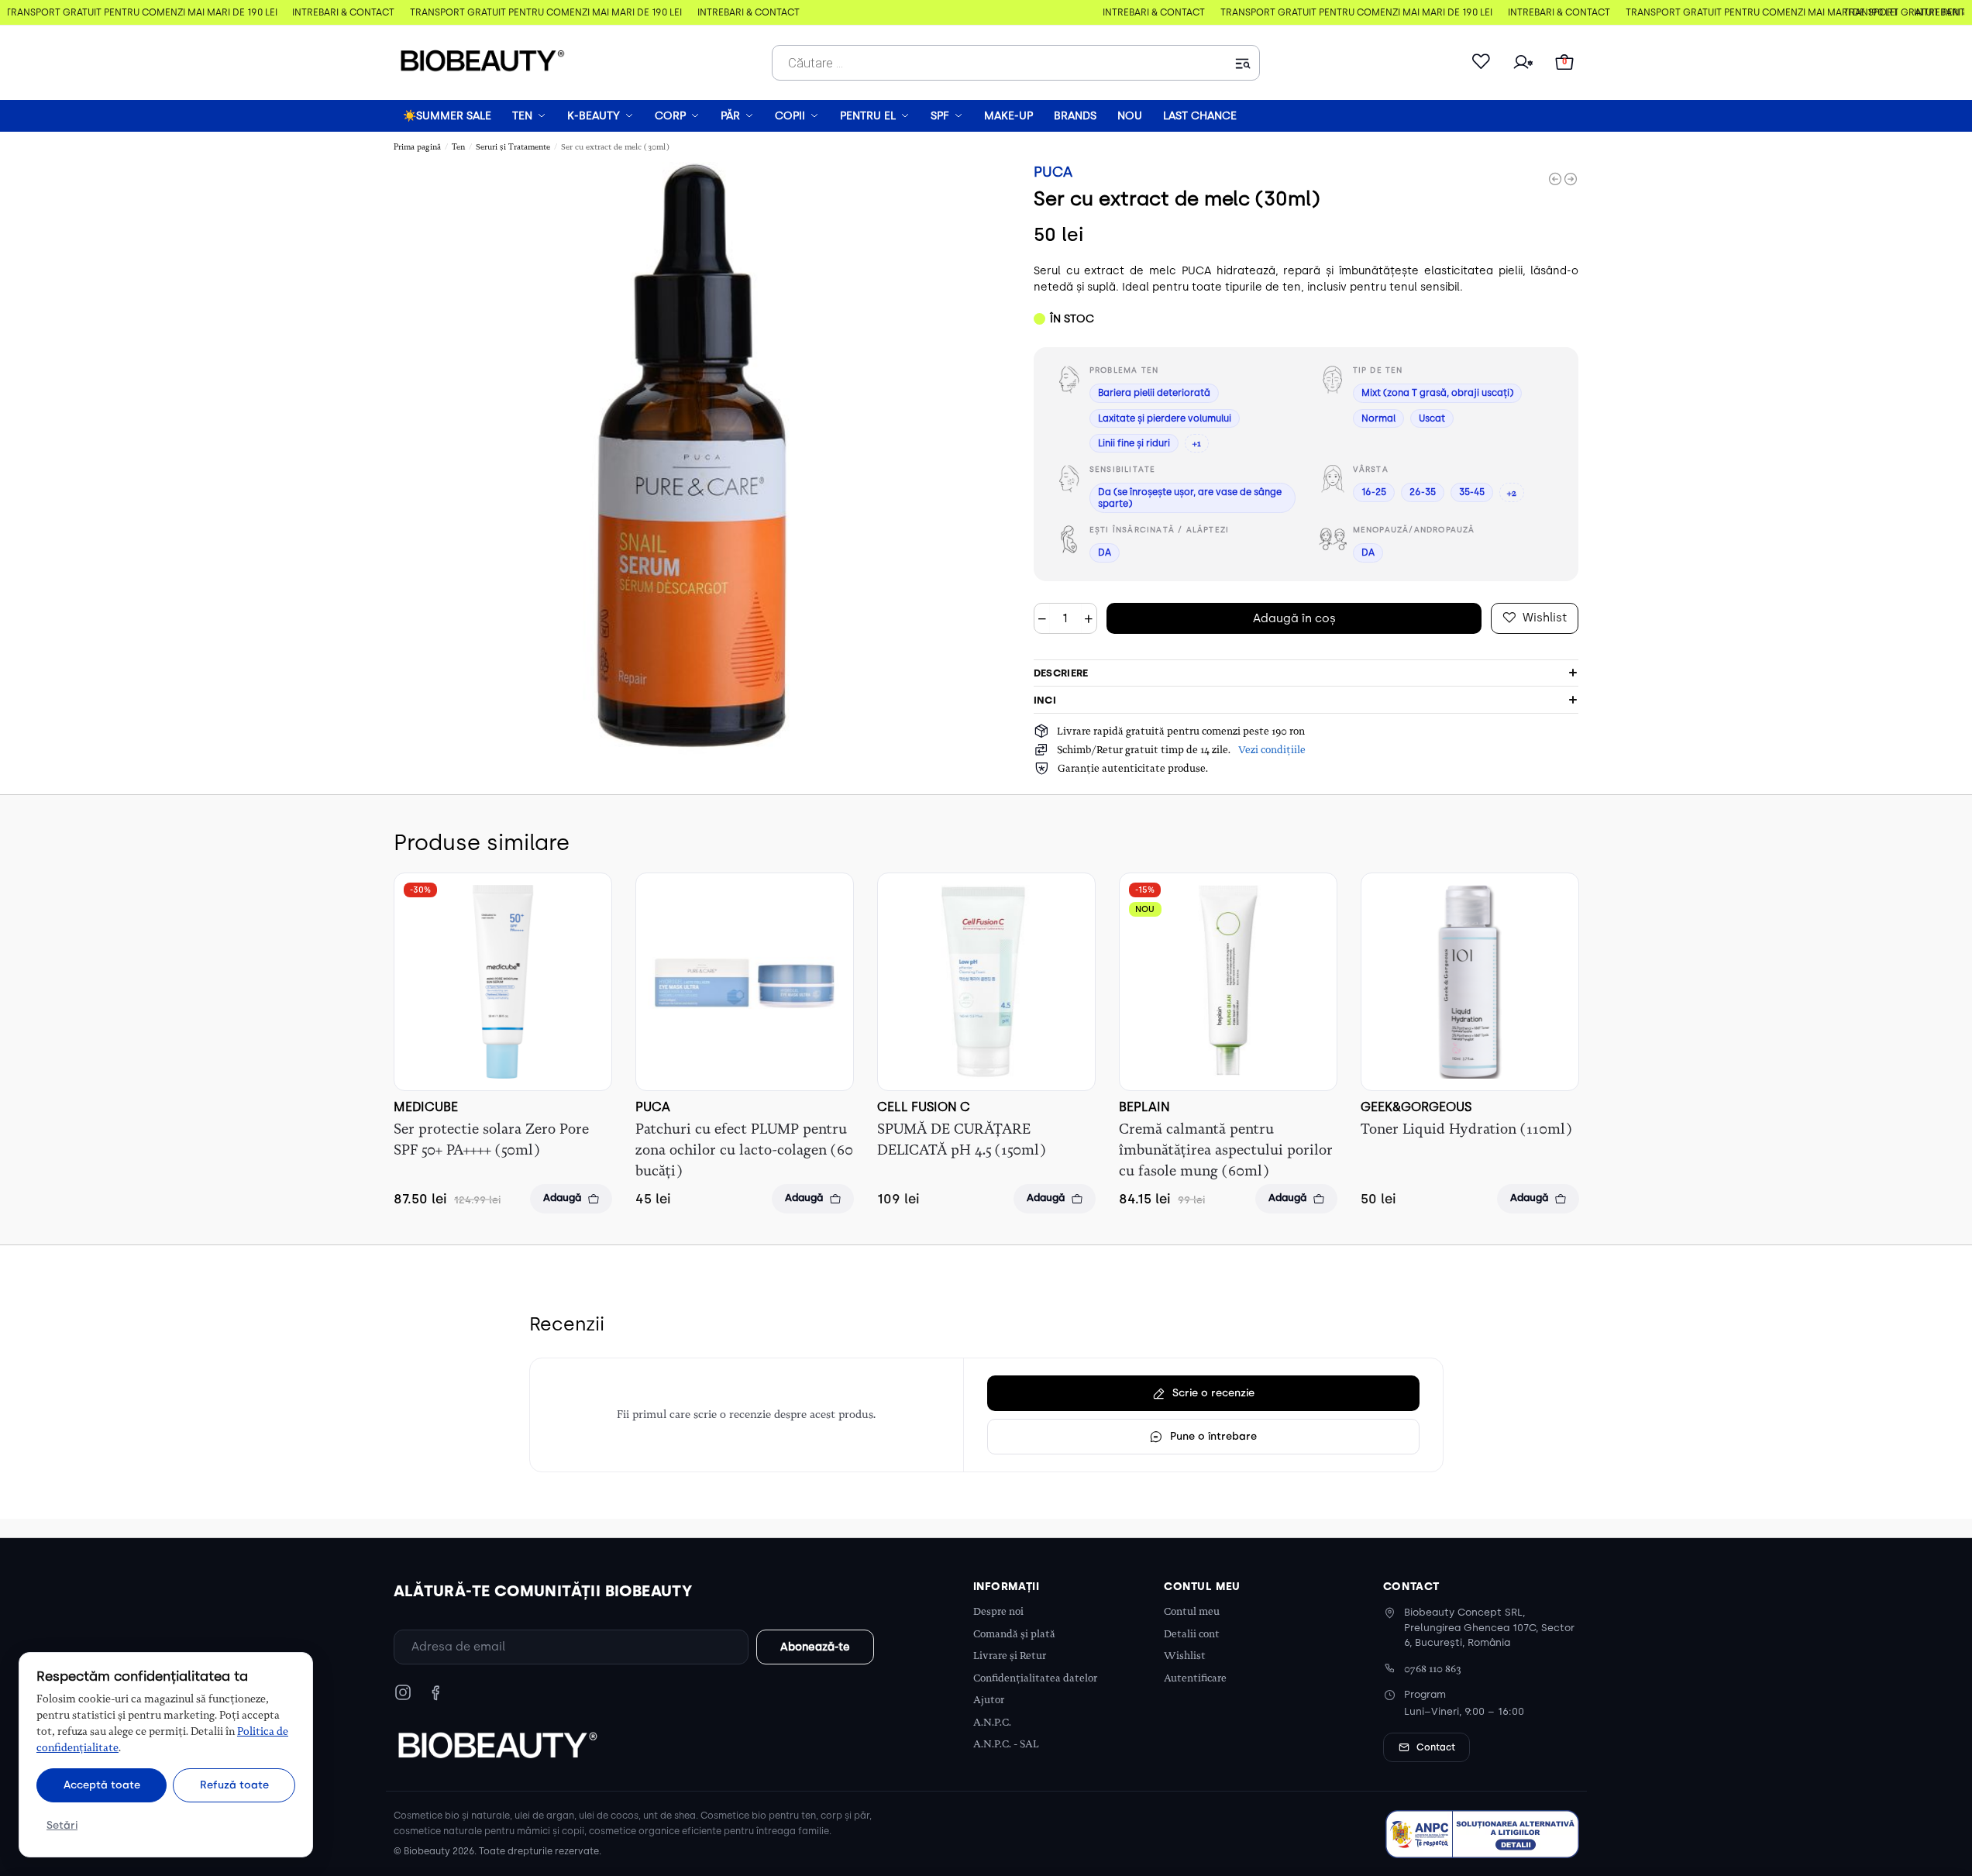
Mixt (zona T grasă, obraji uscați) (1437, 393)
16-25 (1374, 492)
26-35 (1423, 492)
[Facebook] (435, 1692)
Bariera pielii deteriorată (1154, 393)
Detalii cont (1192, 1634)
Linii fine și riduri (1134, 443)
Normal (1378, 418)
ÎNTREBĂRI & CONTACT (339, 12)
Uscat (1432, 418)
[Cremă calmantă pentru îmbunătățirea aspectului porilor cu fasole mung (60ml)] (1228, 982)
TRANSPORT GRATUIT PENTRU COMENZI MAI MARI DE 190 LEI (137, 12)
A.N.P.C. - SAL (1006, 1744)
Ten (458, 147)
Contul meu (1192, 1611)
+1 (1197, 443)
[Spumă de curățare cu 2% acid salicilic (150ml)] (1571, 179)
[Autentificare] (1523, 63)
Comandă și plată (1014, 1634)
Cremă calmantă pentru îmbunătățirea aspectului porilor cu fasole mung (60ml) (1226, 1150)
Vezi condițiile (1272, 750)
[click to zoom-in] (690, 458)
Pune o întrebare (1213, 1436)
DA (1105, 552)
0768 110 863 (1433, 1669)
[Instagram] (403, 1692)
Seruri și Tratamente (513, 147)
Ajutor (989, 1700)
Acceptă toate (102, 1785)
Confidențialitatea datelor (1035, 1678)
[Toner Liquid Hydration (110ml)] (1470, 982)
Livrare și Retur (1010, 1656)
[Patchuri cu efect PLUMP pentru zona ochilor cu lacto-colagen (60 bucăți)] (745, 982)
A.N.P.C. (992, 1722)
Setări (62, 1825)
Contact (1436, 1747)
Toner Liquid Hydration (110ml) (1466, 1129)
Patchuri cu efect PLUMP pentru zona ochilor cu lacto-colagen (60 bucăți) (744, 1150)
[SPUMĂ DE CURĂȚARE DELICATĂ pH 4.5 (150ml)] (986, 982)
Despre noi (998, 1611)
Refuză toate (234, 1785)
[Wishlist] (1481, 63)
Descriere (1061, 673)
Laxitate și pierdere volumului (1165, 418)
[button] (1564, 63)
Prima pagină (417, 147)
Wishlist (1185, 1656)
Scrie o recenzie (1213, 1392)
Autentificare (1195, 1678)
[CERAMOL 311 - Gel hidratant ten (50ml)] (1555, 179)
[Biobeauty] (497, 1744)
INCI (1045, 700)
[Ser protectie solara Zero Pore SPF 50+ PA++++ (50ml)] (503, 982)
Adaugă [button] (562, 1198)
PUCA (1053, 172)
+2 (1512, 493)
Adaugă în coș (1294, 618)
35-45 (1472, 492)
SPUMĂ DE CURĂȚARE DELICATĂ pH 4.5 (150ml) (961, 1139)
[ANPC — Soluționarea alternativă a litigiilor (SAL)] (1482, 1834)
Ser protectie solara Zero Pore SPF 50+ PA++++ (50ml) (491, 1139)
